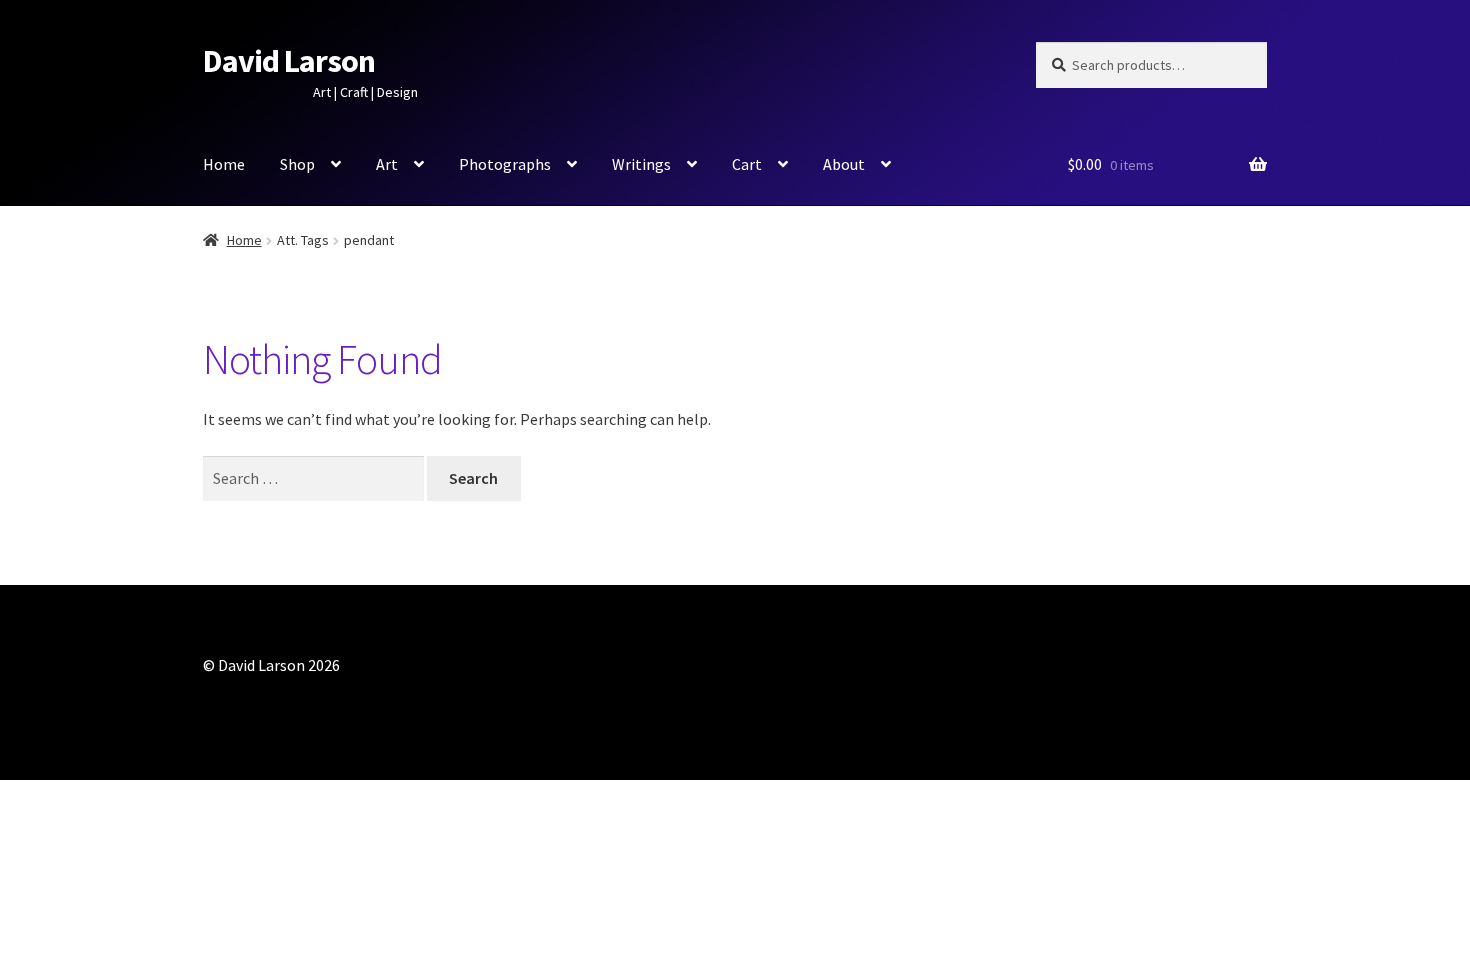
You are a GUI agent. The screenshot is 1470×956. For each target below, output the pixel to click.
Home (224, 164)
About (844, 164)
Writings (641, 164)
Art (387, 164)
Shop (297, 164)
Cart (747, 164)
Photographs (505, 164)
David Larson (289, 61)
